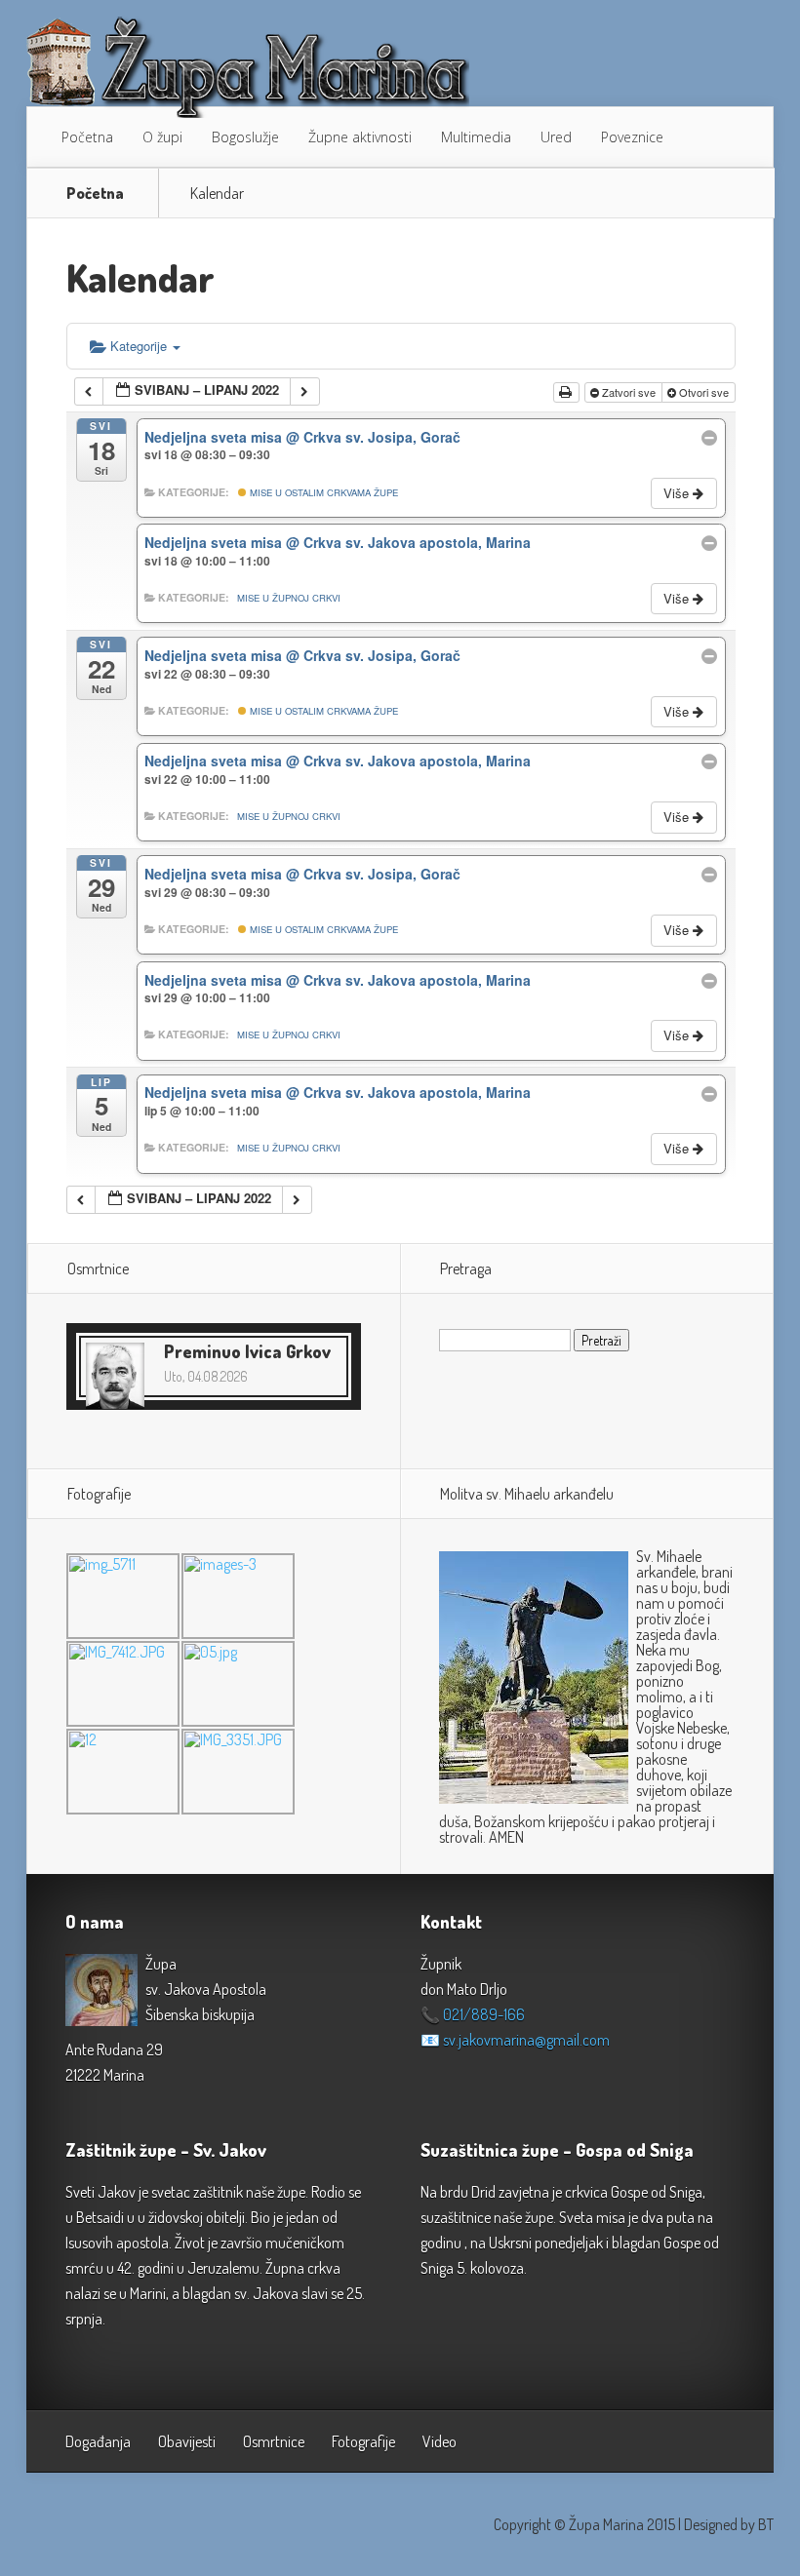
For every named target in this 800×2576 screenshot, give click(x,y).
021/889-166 (484, 2014)
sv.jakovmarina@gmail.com (526, 2040)
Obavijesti (187, 2441)
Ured (556, 137)
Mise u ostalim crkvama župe (322, 492)
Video (440, 2441)
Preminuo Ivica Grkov (247, 1351)
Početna (87, 137)
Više (678, 493)
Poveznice (632, 137)
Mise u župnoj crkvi (289, 598)
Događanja (98, 2441)
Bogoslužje (245, 137)
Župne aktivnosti (360, 137)
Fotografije (363, 2441)
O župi (162, 137)
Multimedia (476, 137)
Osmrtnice (274, 2441)
